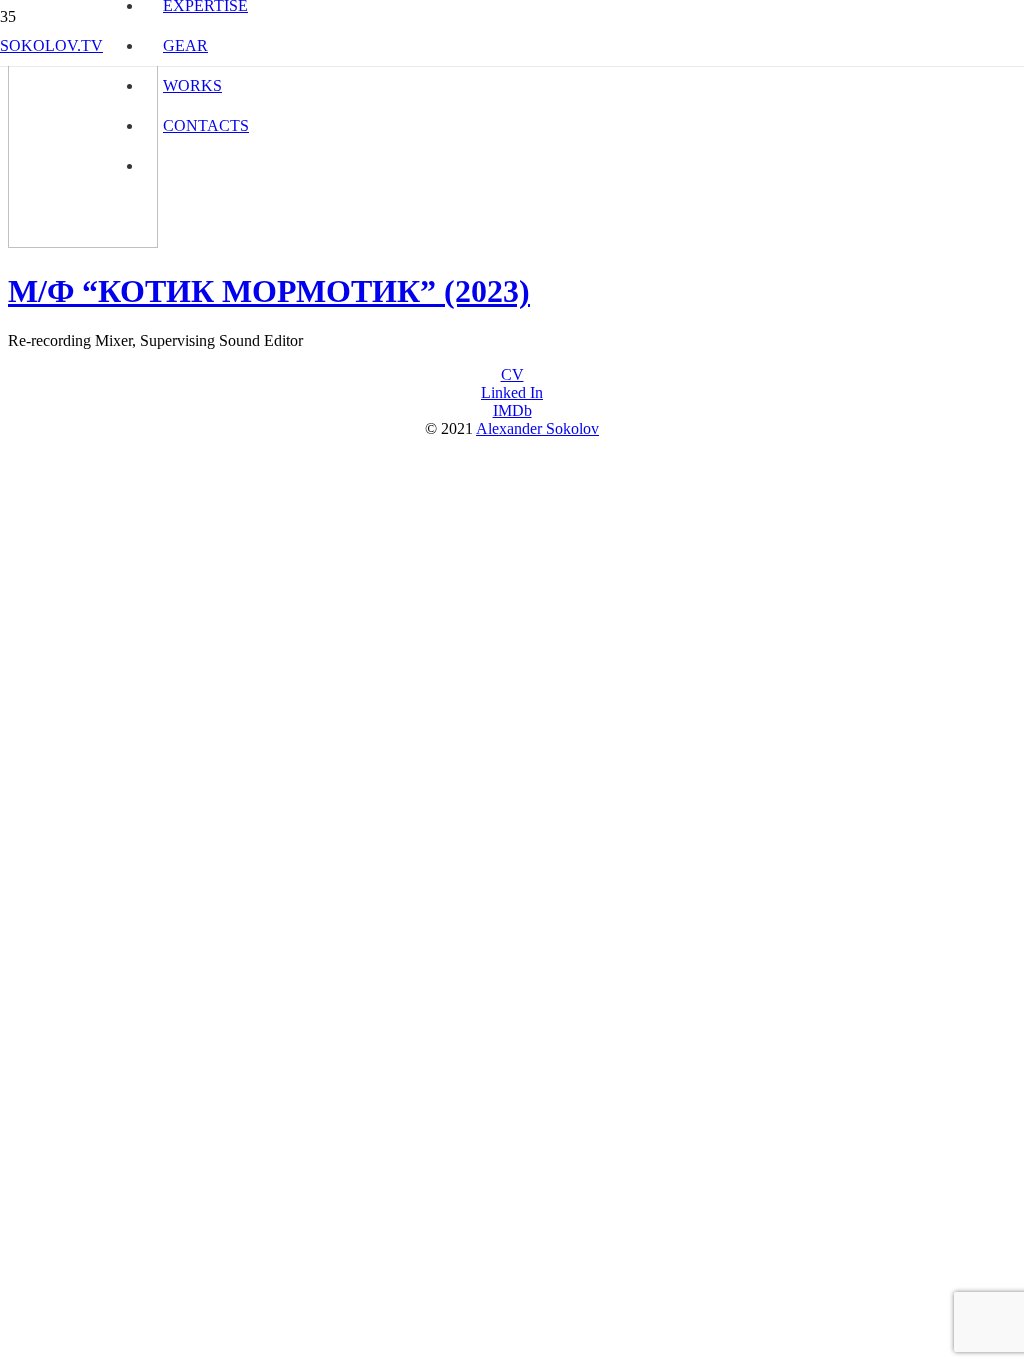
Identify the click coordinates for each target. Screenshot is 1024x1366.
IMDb (512, 410)
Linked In (512, 392)
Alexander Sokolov (537, 428)
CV (512, 374)
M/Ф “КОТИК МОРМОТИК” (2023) (269, 291)
